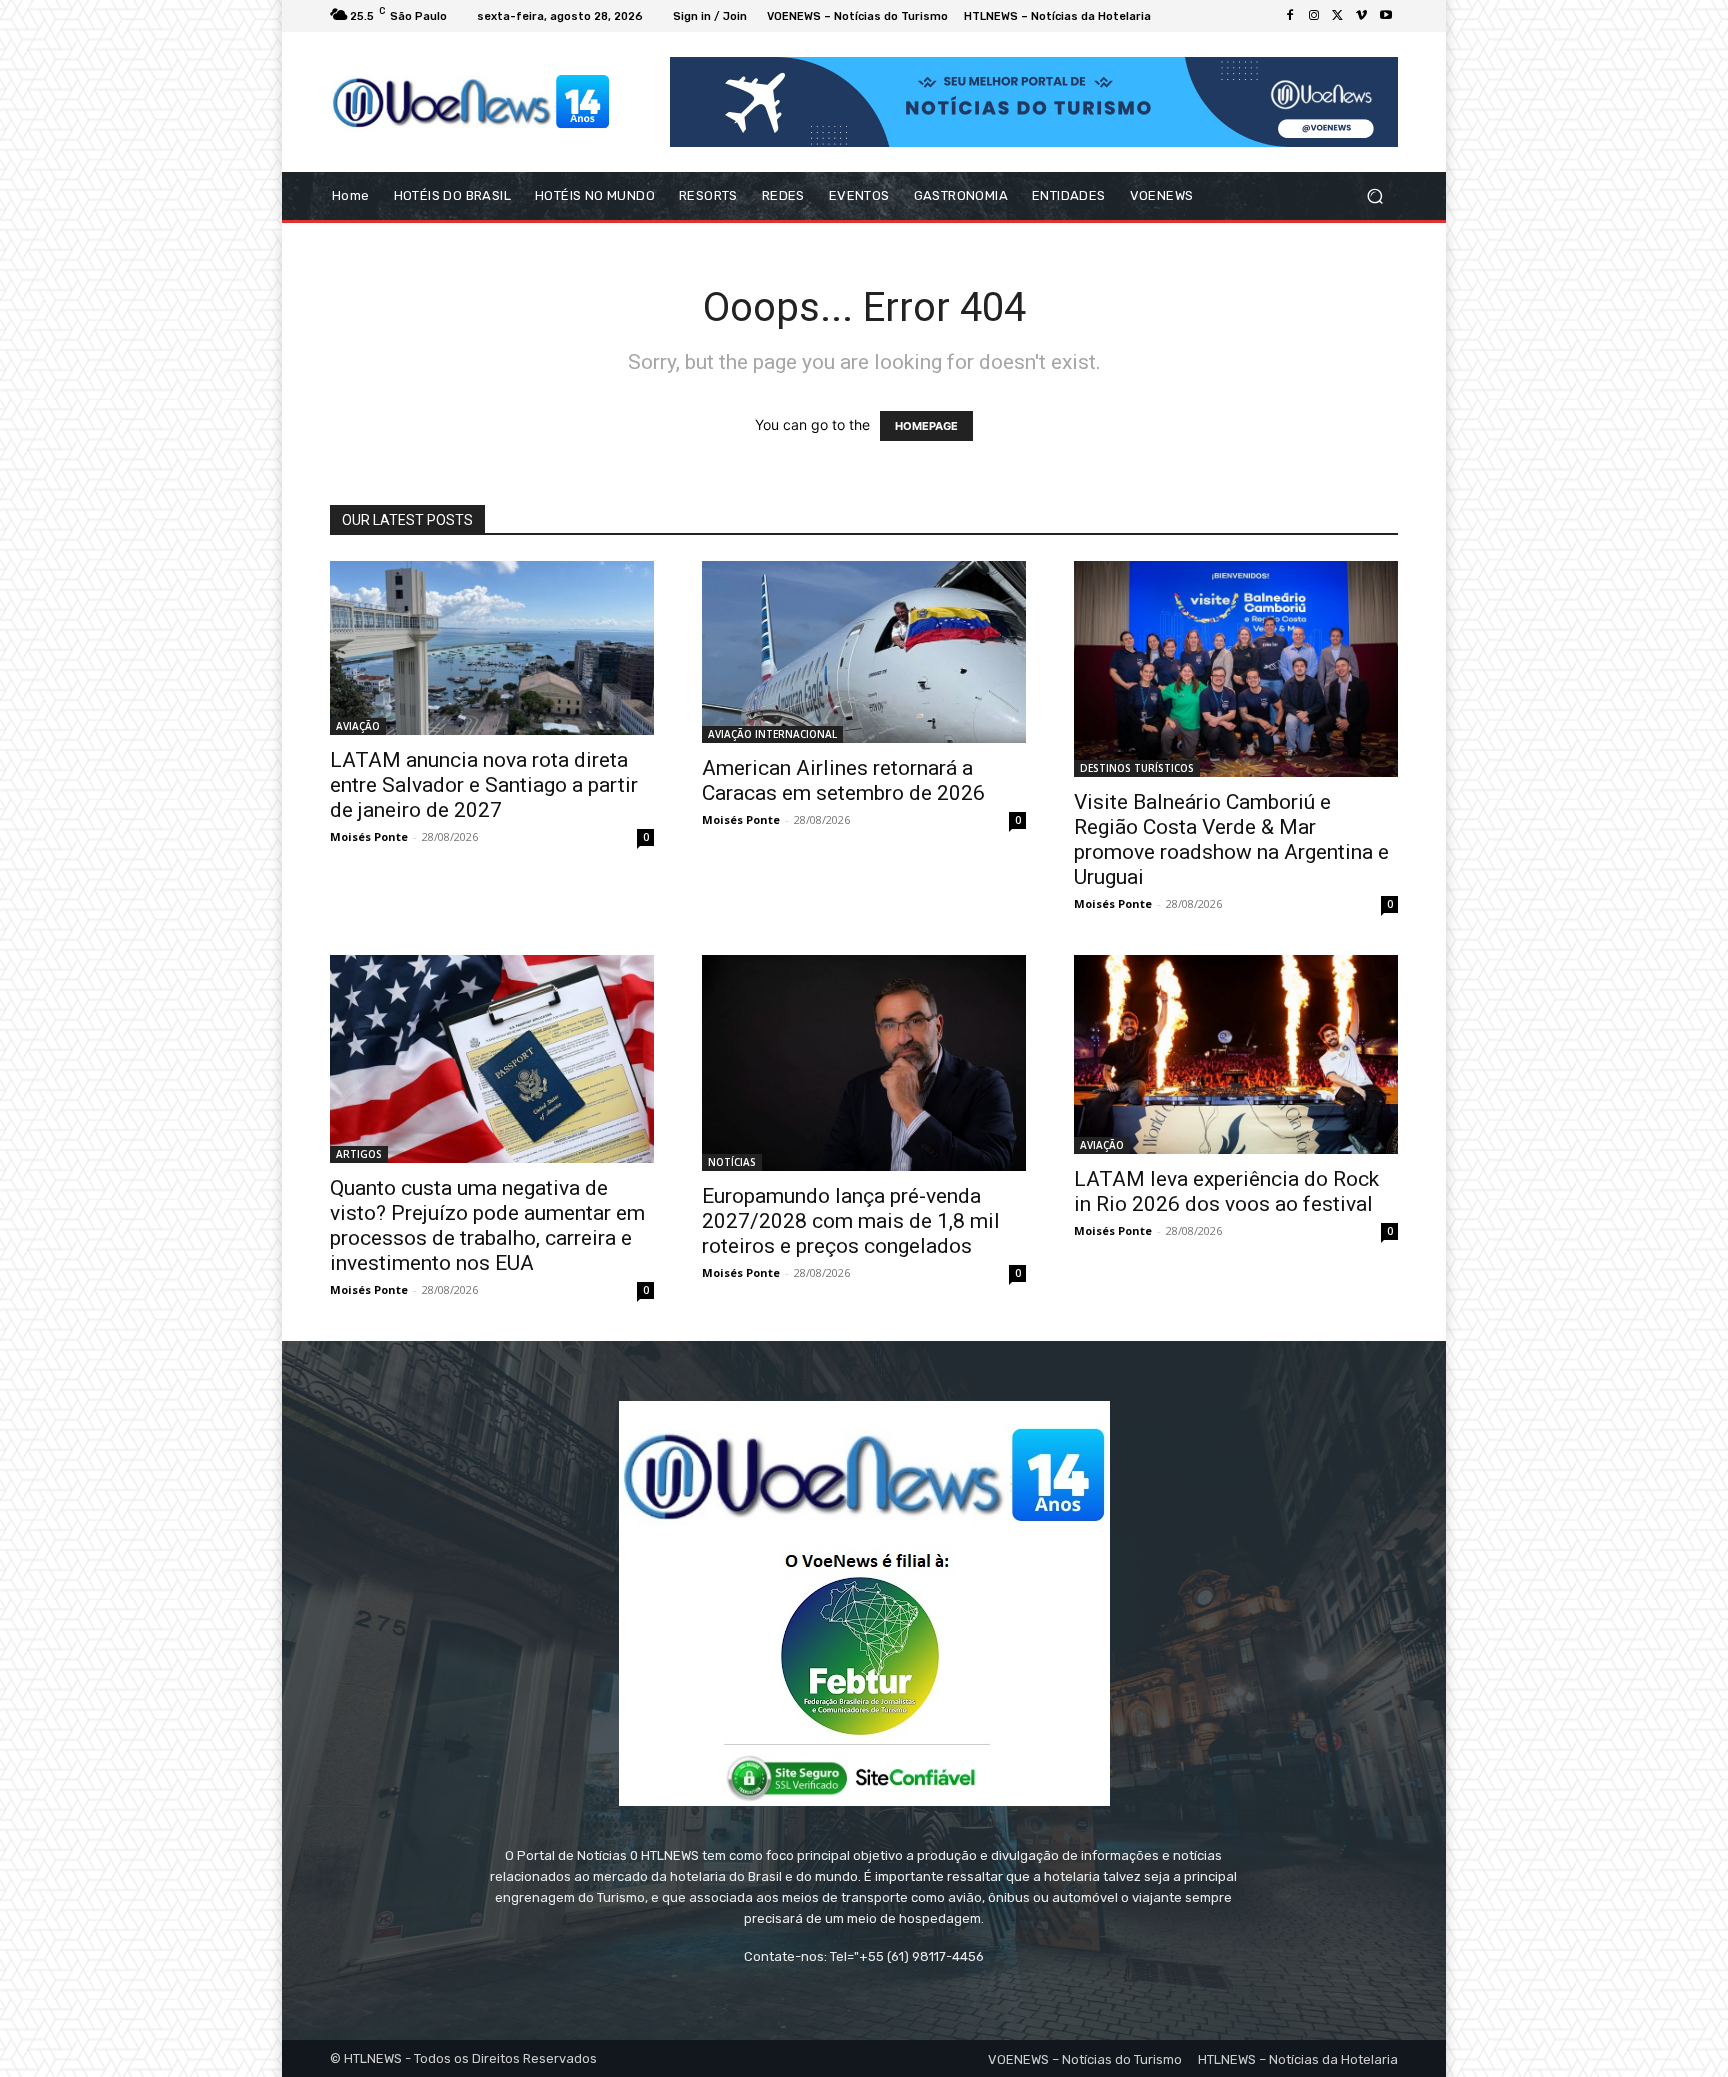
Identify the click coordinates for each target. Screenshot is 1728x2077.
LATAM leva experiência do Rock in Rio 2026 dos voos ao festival (1226, 1191)
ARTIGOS (359, 1154)
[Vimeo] (1362, 16)
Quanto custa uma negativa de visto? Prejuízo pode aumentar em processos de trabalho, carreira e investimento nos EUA (487, 1225)
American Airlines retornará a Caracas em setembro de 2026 (843, 780)
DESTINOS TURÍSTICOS (1137, 768)
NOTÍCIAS (732, 1162)
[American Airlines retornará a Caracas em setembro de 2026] (864, 652)
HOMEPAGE (926, 426)
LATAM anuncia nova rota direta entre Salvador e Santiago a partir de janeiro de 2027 (484, 785)
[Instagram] (1314, 16)
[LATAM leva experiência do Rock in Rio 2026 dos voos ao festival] (1236, 1054)
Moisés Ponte (369, 836)
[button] (1374, 196)
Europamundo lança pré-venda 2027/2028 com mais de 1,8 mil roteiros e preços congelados (851, 1221)
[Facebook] (1290, 16)
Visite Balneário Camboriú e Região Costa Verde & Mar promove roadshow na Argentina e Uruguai (1231, 839)
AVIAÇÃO (358, 726)
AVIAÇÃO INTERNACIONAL (772, 734)
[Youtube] (1386, 16)
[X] (1338, 16)
